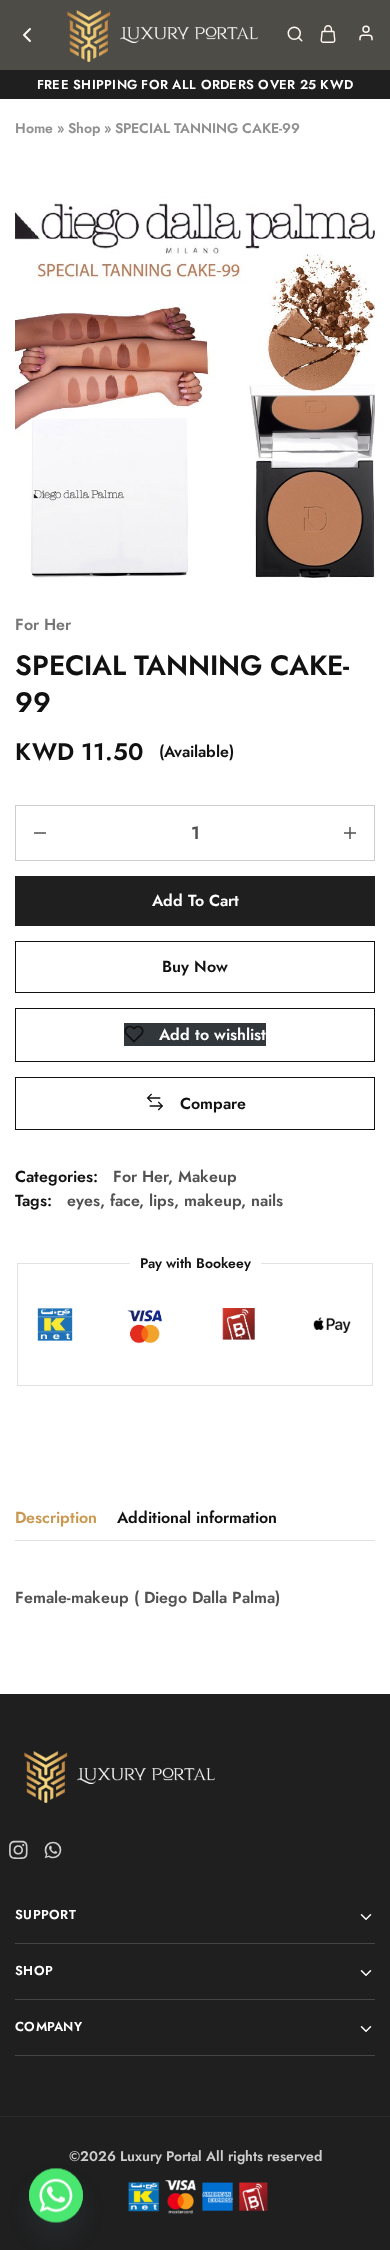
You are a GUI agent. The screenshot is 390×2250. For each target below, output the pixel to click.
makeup (212, 1200)
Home (34, 128)
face (124, 1200)
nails (267, 1200)
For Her (43, 624)
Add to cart (195, 900)
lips (161, 1200)
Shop (84, 128)
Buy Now (195, 966)
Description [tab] (56, 1517)
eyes (83, 1200)
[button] (195, 1103)
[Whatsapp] (49, 1854)
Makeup (207, 1176)
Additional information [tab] (197, 1517)
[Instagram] (22, 1854)
